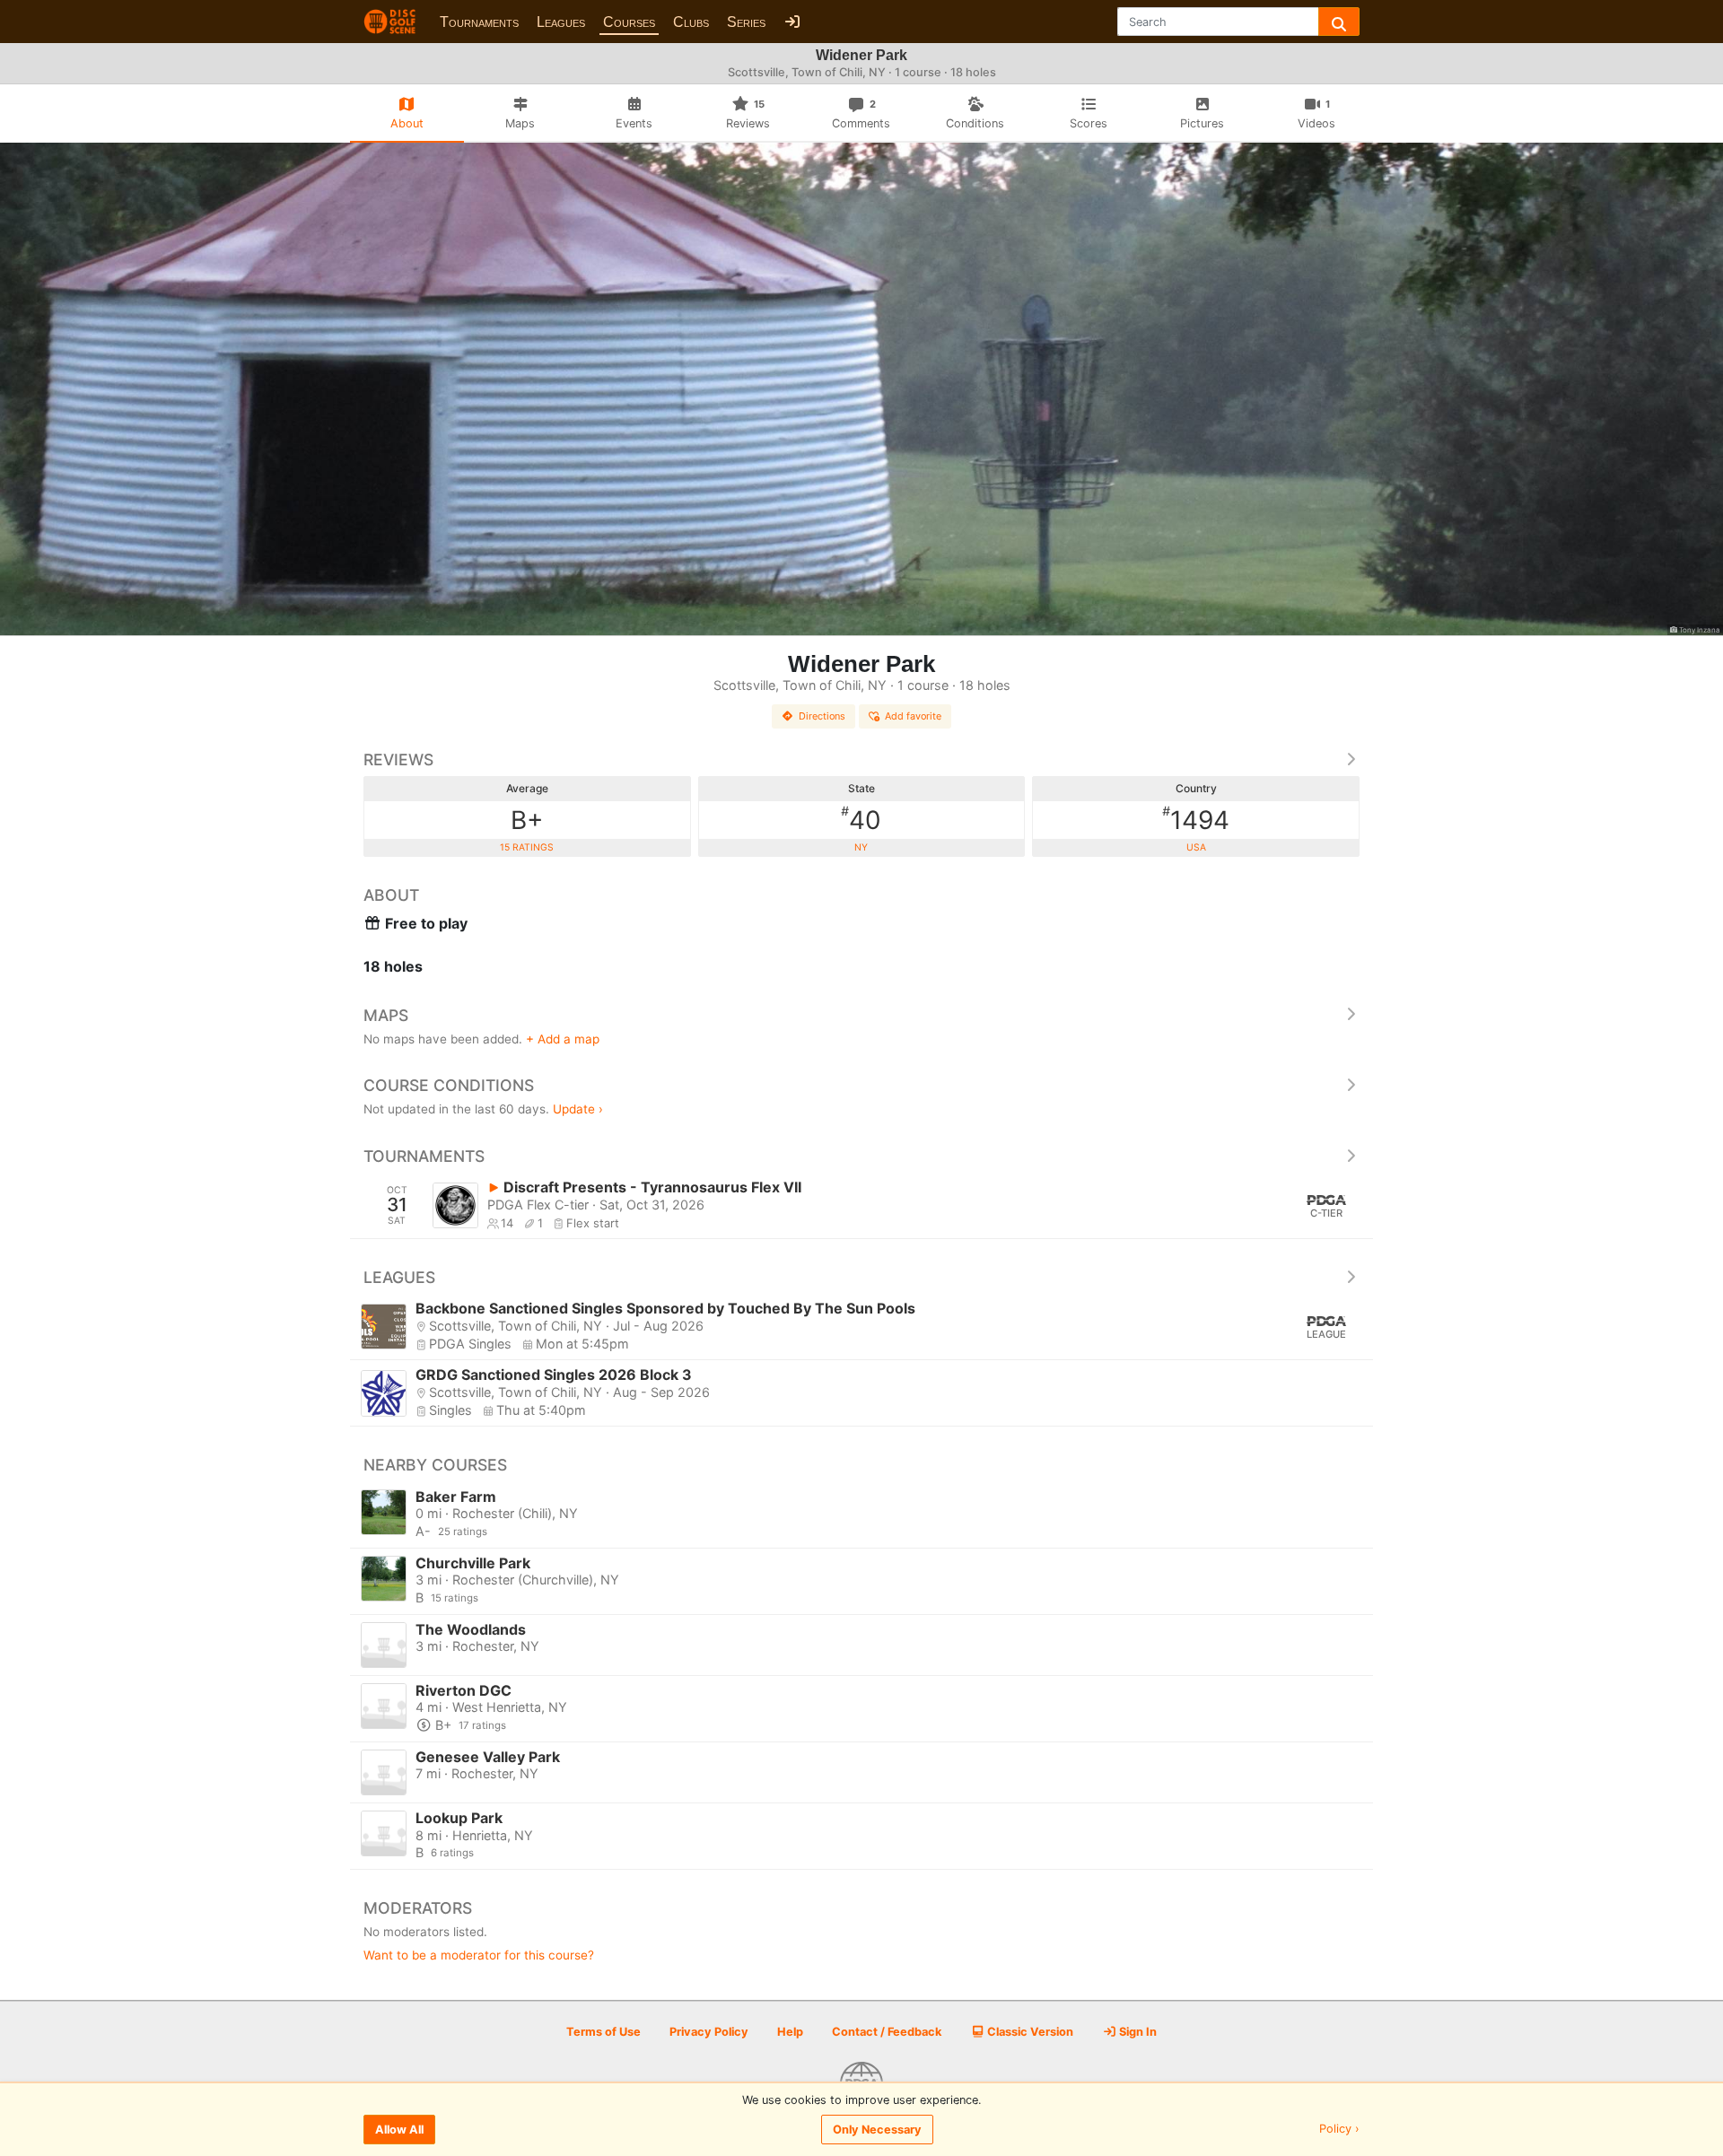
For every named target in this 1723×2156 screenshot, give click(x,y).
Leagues (561, 22)
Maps (386, 1015)
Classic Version (1029, 2032)
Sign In (1137, 2032)
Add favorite (913, 716)
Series (746, 22)
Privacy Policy (709, 2032)
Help (790, 2032)
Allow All (399, 2130)
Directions (822, 716)
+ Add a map (563, 1039)
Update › (578, 1109)
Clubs (691, 22)
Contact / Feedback (887, 2032)
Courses (629, 22)
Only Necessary (877, 2130)
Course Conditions (449, 1085)
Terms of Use (603, 2032)
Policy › (1339, 2130)
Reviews (398, 759)
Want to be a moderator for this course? (479, 1955)
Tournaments (479, 22)
